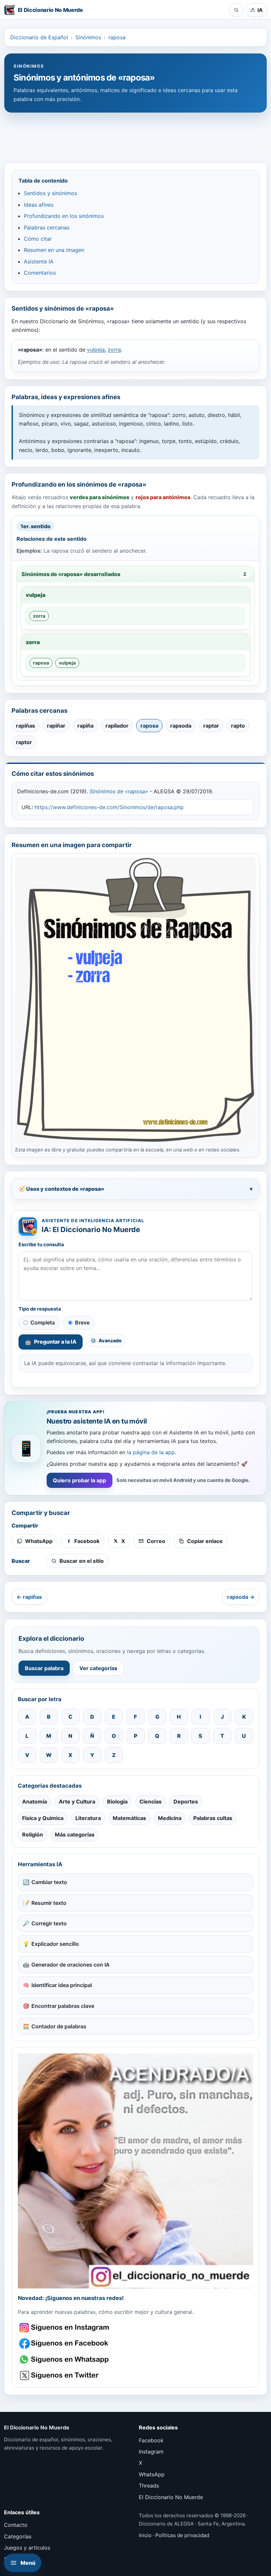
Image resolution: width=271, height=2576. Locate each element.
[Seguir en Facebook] (65, 2343)
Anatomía (35, 1802)
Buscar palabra (44, 1668)
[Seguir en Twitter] (65, 2375)
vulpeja (96, 350)
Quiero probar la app (79, 1480)
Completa (43, 1322)
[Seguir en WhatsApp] (65, 2360)
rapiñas (25, 726)
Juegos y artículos (27, 2548)
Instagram (151, 2452)
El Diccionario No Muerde (171, 2497)
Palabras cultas (213, 1818)
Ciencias (151, 1802)
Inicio (145, 2535)
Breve (82, 1322)
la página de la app (151, 1452)
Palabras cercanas (47, 227)
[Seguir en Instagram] (65, 2328)
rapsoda (181, 726)
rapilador (117, 726)
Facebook (151, 2440)
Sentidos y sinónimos (50, 193)
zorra (114, 350)
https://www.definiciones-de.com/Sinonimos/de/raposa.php (109, 807)
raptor (24, 742)
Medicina (170, 1818)
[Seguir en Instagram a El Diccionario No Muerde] (135, 2171)
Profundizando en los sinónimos (64, 216)
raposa (117, 37)
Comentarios (40, 273)
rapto (238, 726)
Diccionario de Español (39, 37)
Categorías (18, 2536)
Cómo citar (38, 239)
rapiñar (56, 726)
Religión (33, 1835)
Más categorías (75, 1835)
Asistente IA (39, 261)
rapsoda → (241, 1597)
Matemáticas (129, 1818)
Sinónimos (88, 37)
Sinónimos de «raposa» (119, 791)
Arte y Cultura (77, 1802)
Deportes (186, 1802)
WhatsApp (152, 2474)
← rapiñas (29, 1597)
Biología (117, 1802)
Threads (149, 2486)
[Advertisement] (135, 134)
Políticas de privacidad (182, 2535)
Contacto (16, 2525)
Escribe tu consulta (41, 1245)
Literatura (88, 1818)
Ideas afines (39, 205)
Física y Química (43, 1818)
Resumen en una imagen (54, 250)
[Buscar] (236, 10)
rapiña (85, 726)
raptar (211, 726)
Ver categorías (98, 1668)
